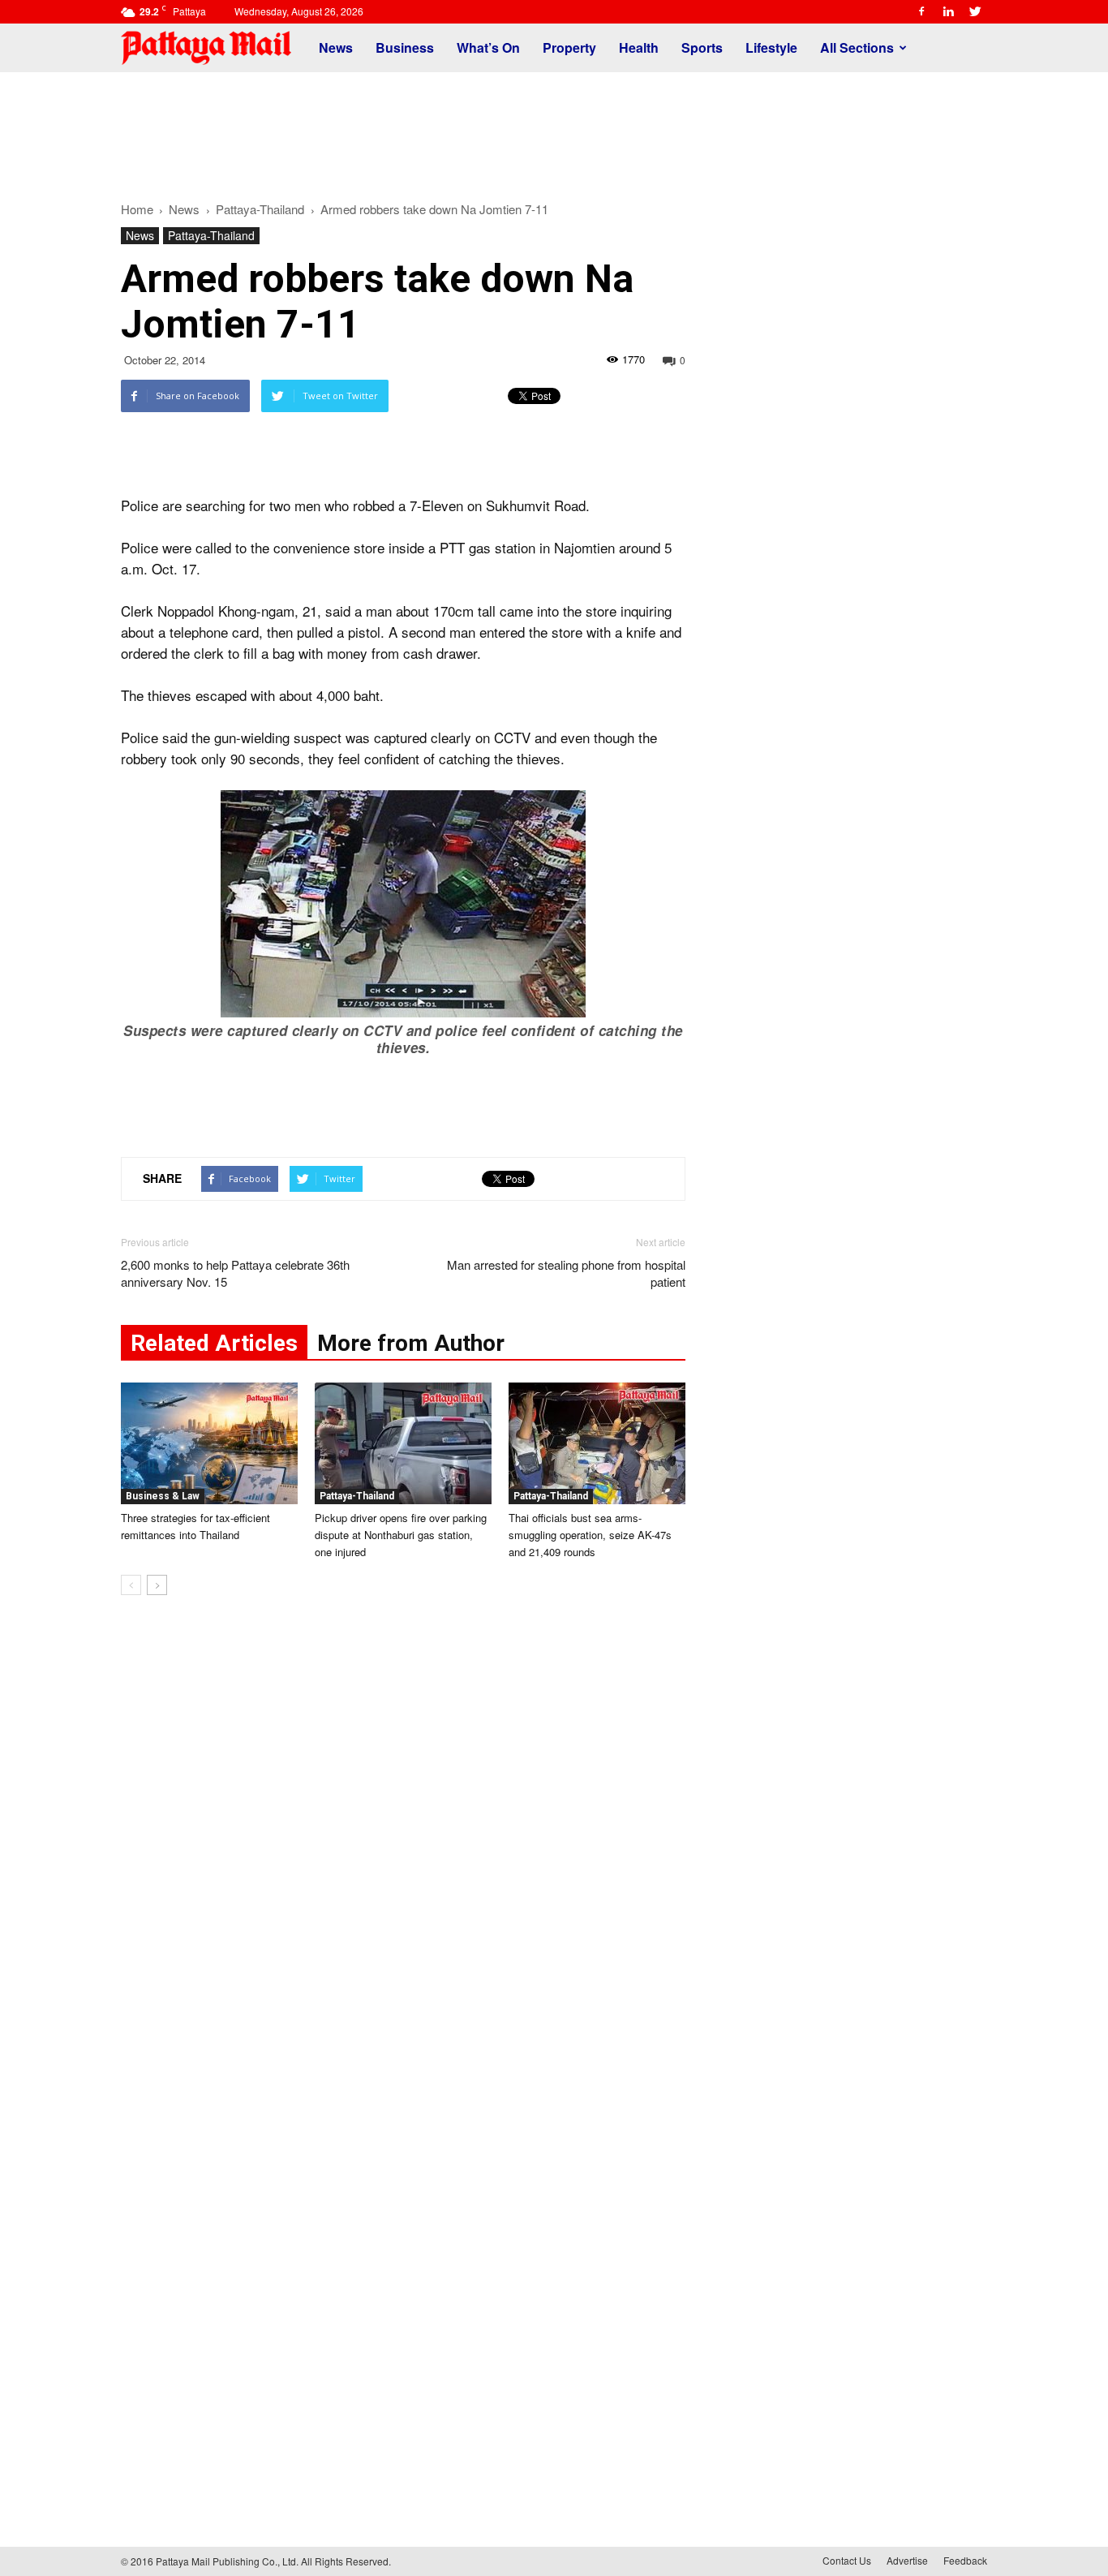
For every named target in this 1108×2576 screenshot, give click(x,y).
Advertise (907, 2560)
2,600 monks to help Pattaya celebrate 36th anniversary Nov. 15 (235, 1273)
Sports (702, 47)
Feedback (965, 2560)
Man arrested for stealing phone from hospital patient (566, 1273)
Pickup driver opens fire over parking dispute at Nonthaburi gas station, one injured (401, 1535)
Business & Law (163, 1496)
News (336, 47)
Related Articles (214, 1343)
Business (405, 47)
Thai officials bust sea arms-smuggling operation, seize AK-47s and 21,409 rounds (590, 1535)
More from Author (411, 1343)
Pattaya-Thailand (211, 235)
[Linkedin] (948, 11)
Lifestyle (771, 47)
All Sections (857, 47)
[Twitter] (975, 11)
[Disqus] (403, 1854)
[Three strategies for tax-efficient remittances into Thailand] (209, 1443)
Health (639, 47)
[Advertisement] (554, 128)
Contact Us (847, 2560)
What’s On (488, 47)
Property (569, 47)
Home (137, 209)
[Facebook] (921, 11)
